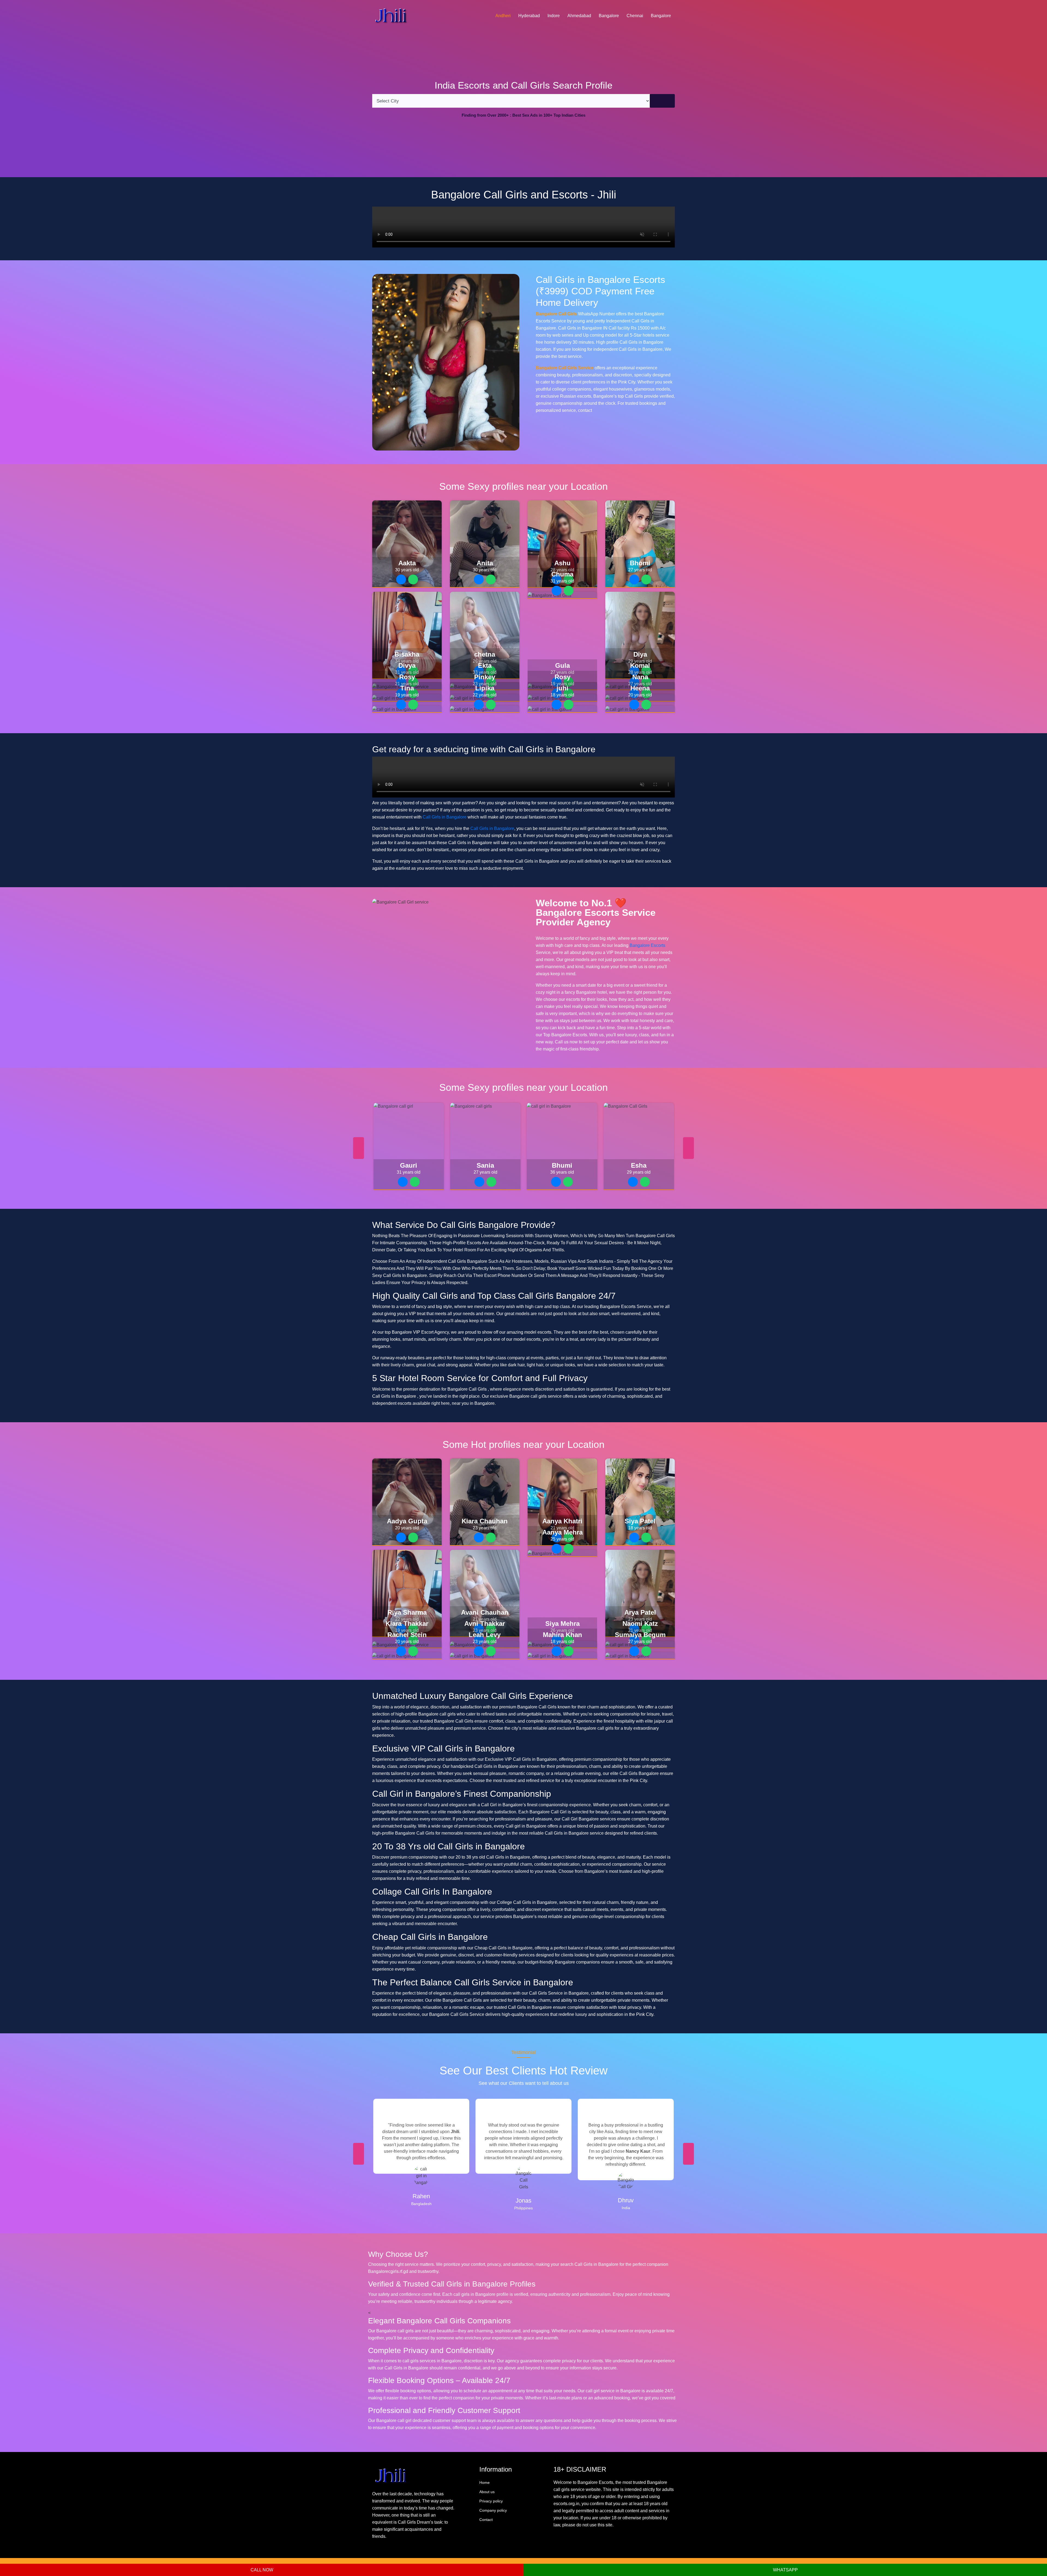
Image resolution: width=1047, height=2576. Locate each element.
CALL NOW (262, 2570)
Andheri (503, 16)
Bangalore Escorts (647, 945)
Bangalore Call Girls (556, 314)
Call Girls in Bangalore (445, 817)
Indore (554, 16)
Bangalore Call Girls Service (565, 368)
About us (487, 2492)
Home (485, 2483)
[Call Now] (401, 579)
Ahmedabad (579, 16)
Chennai (635, 16)
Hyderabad (529, 16)
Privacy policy (491, 2501)
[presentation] (359, 1148)
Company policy (493, 2510)
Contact (486, 2520)
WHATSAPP (785, 2570)
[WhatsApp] (413, 579)
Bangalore (609, 16)
